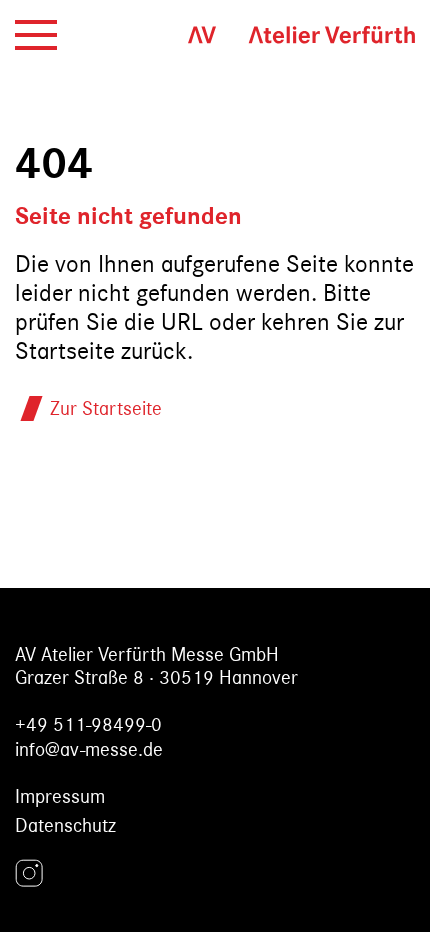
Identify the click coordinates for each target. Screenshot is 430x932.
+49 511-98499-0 (88, 724)
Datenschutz (65, 825)
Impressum (60, 796)
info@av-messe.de (89, 749)
